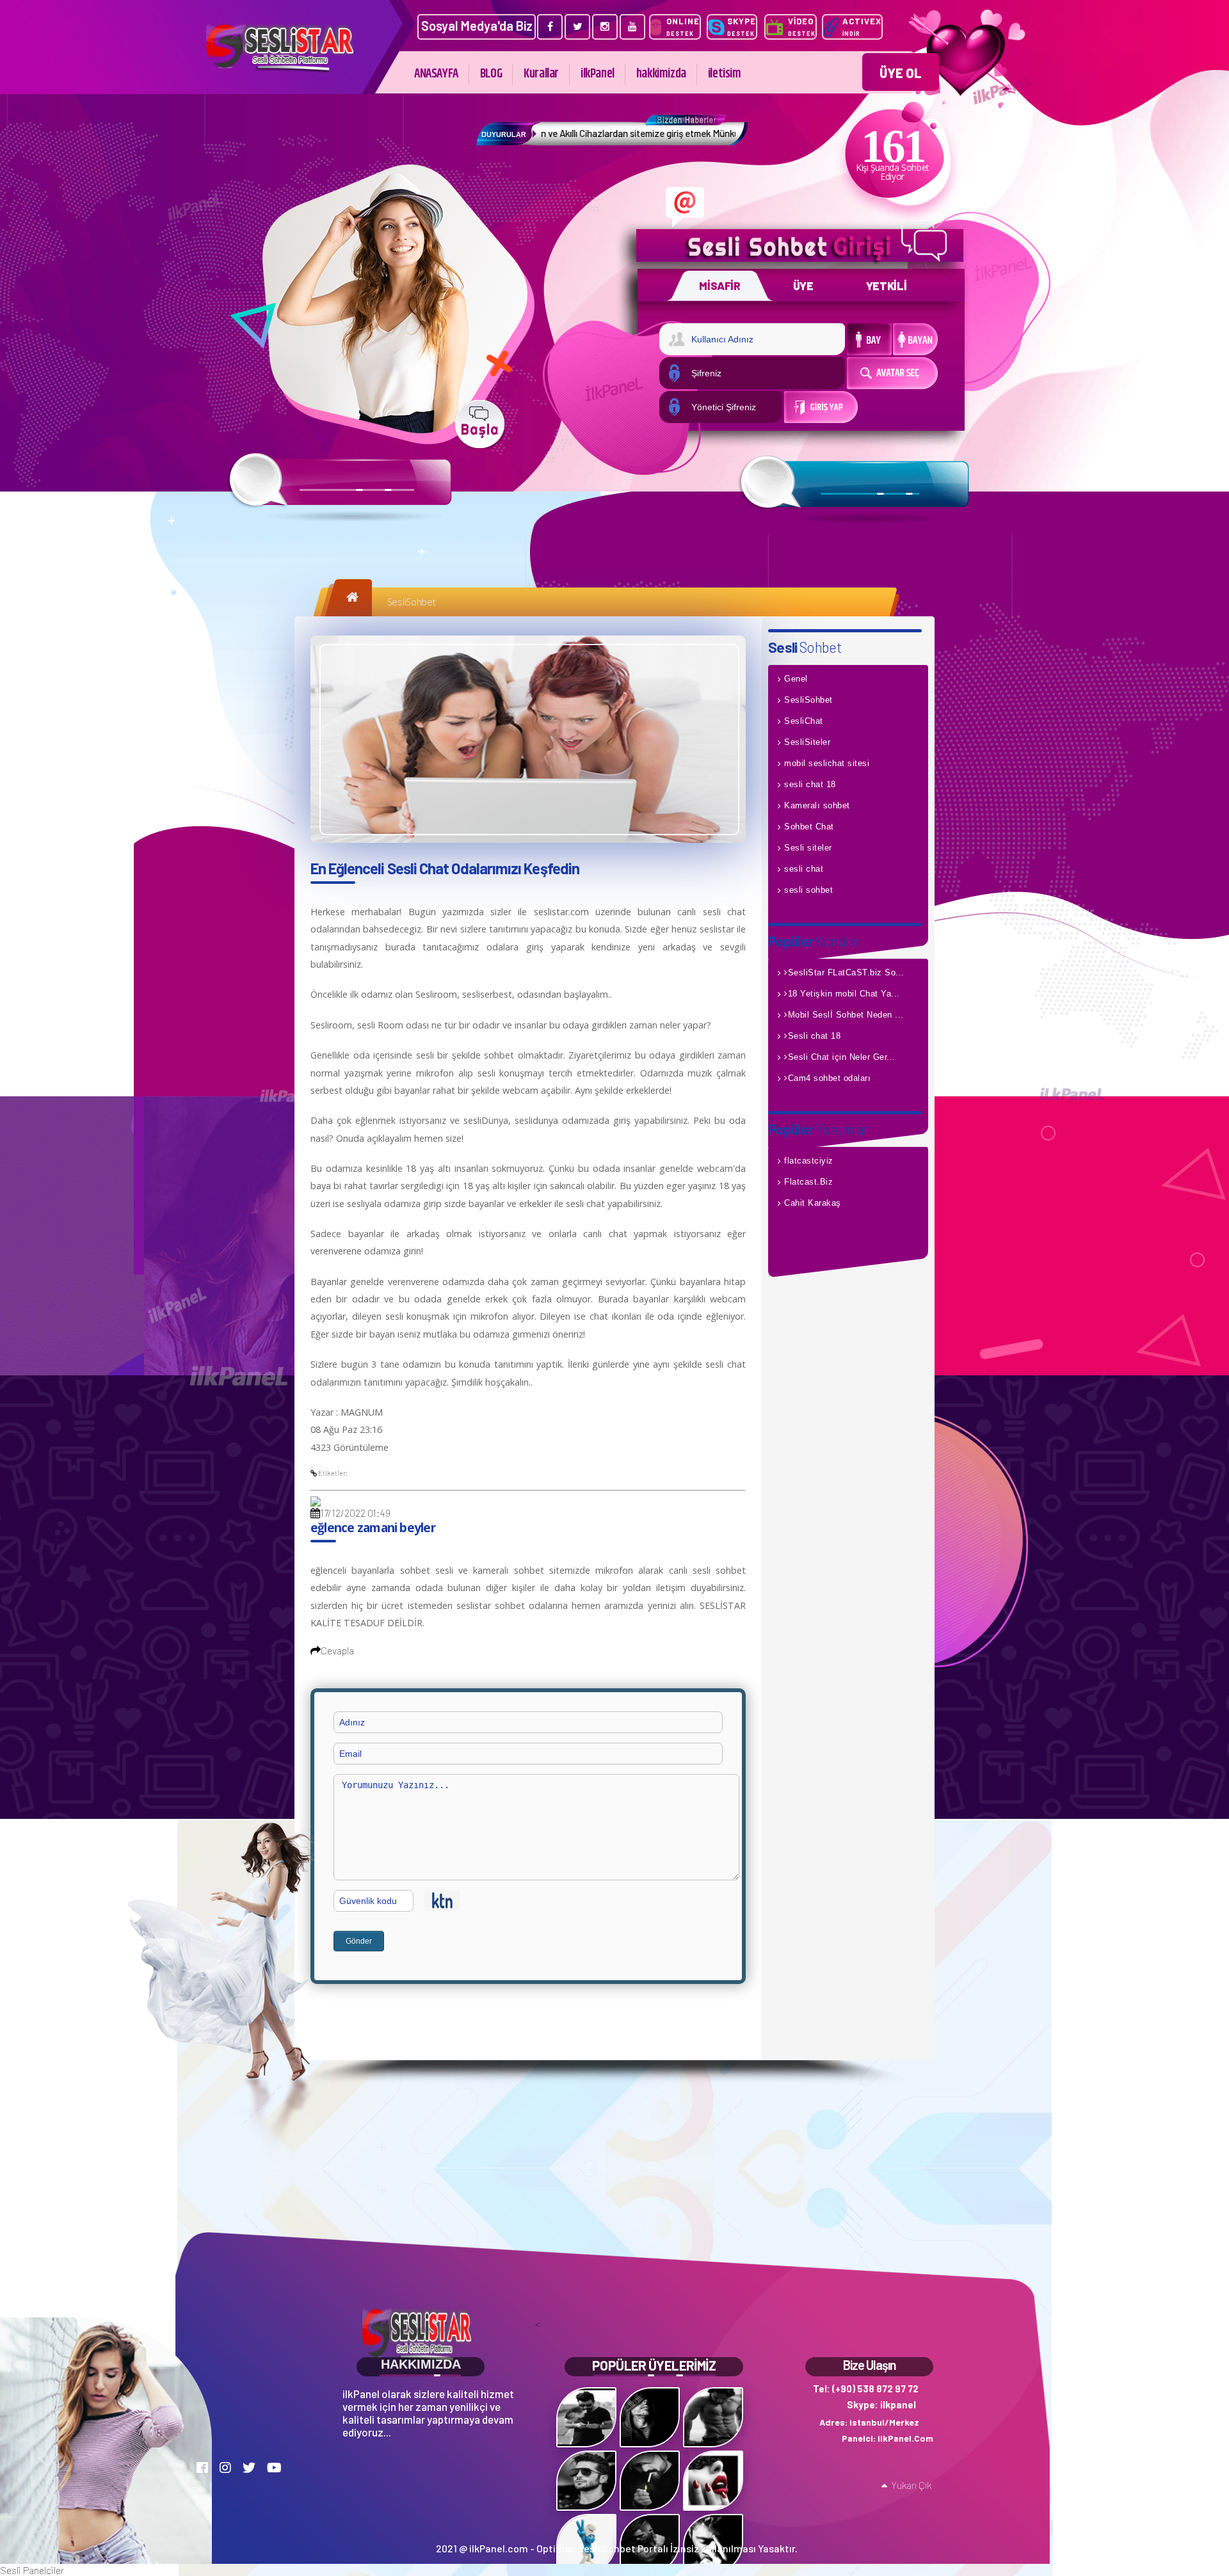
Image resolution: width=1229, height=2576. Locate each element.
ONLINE (683, 27)
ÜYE (803, 285)
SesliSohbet (412, 602)
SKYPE (742, 27)
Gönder (359, 1941)
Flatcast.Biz (808, 1182)
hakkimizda (661, 74)
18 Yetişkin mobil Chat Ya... (844, 994)
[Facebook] (550, 27)
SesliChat (804, 721)
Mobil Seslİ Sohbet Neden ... (846, 1015)
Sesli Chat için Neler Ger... (842, 1057)
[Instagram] (605, 27)
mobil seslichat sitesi (827, 763)
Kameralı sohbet (817, 805)
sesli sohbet (808, 890)
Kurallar (541, 74)
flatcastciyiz (809, 1161)
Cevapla (337, 1650)
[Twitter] (577, 27)
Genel (796, 679)
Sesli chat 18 (815, 1036)
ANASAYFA (436, 74)
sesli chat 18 (810, 784)
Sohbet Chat (809, 827)
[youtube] (632, 27)
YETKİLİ (887, 285)
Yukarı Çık (911, 2485)
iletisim (725, 74)
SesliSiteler (807, 742)
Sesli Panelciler (32, 2570)
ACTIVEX (862, 27)
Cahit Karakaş (813, 1203)
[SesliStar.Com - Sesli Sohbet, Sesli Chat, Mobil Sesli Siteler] (280, 69)
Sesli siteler (808, 848)
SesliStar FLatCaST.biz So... (846, 972)
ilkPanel (598, 74)
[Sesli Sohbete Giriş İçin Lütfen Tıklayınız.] (480, 424)
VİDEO (802, 27)
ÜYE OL (901, 73)
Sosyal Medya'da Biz (477, 26)
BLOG (491, 74)
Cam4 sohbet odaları (830, 1078)
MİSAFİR (720, 285)
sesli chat (804, 869)
